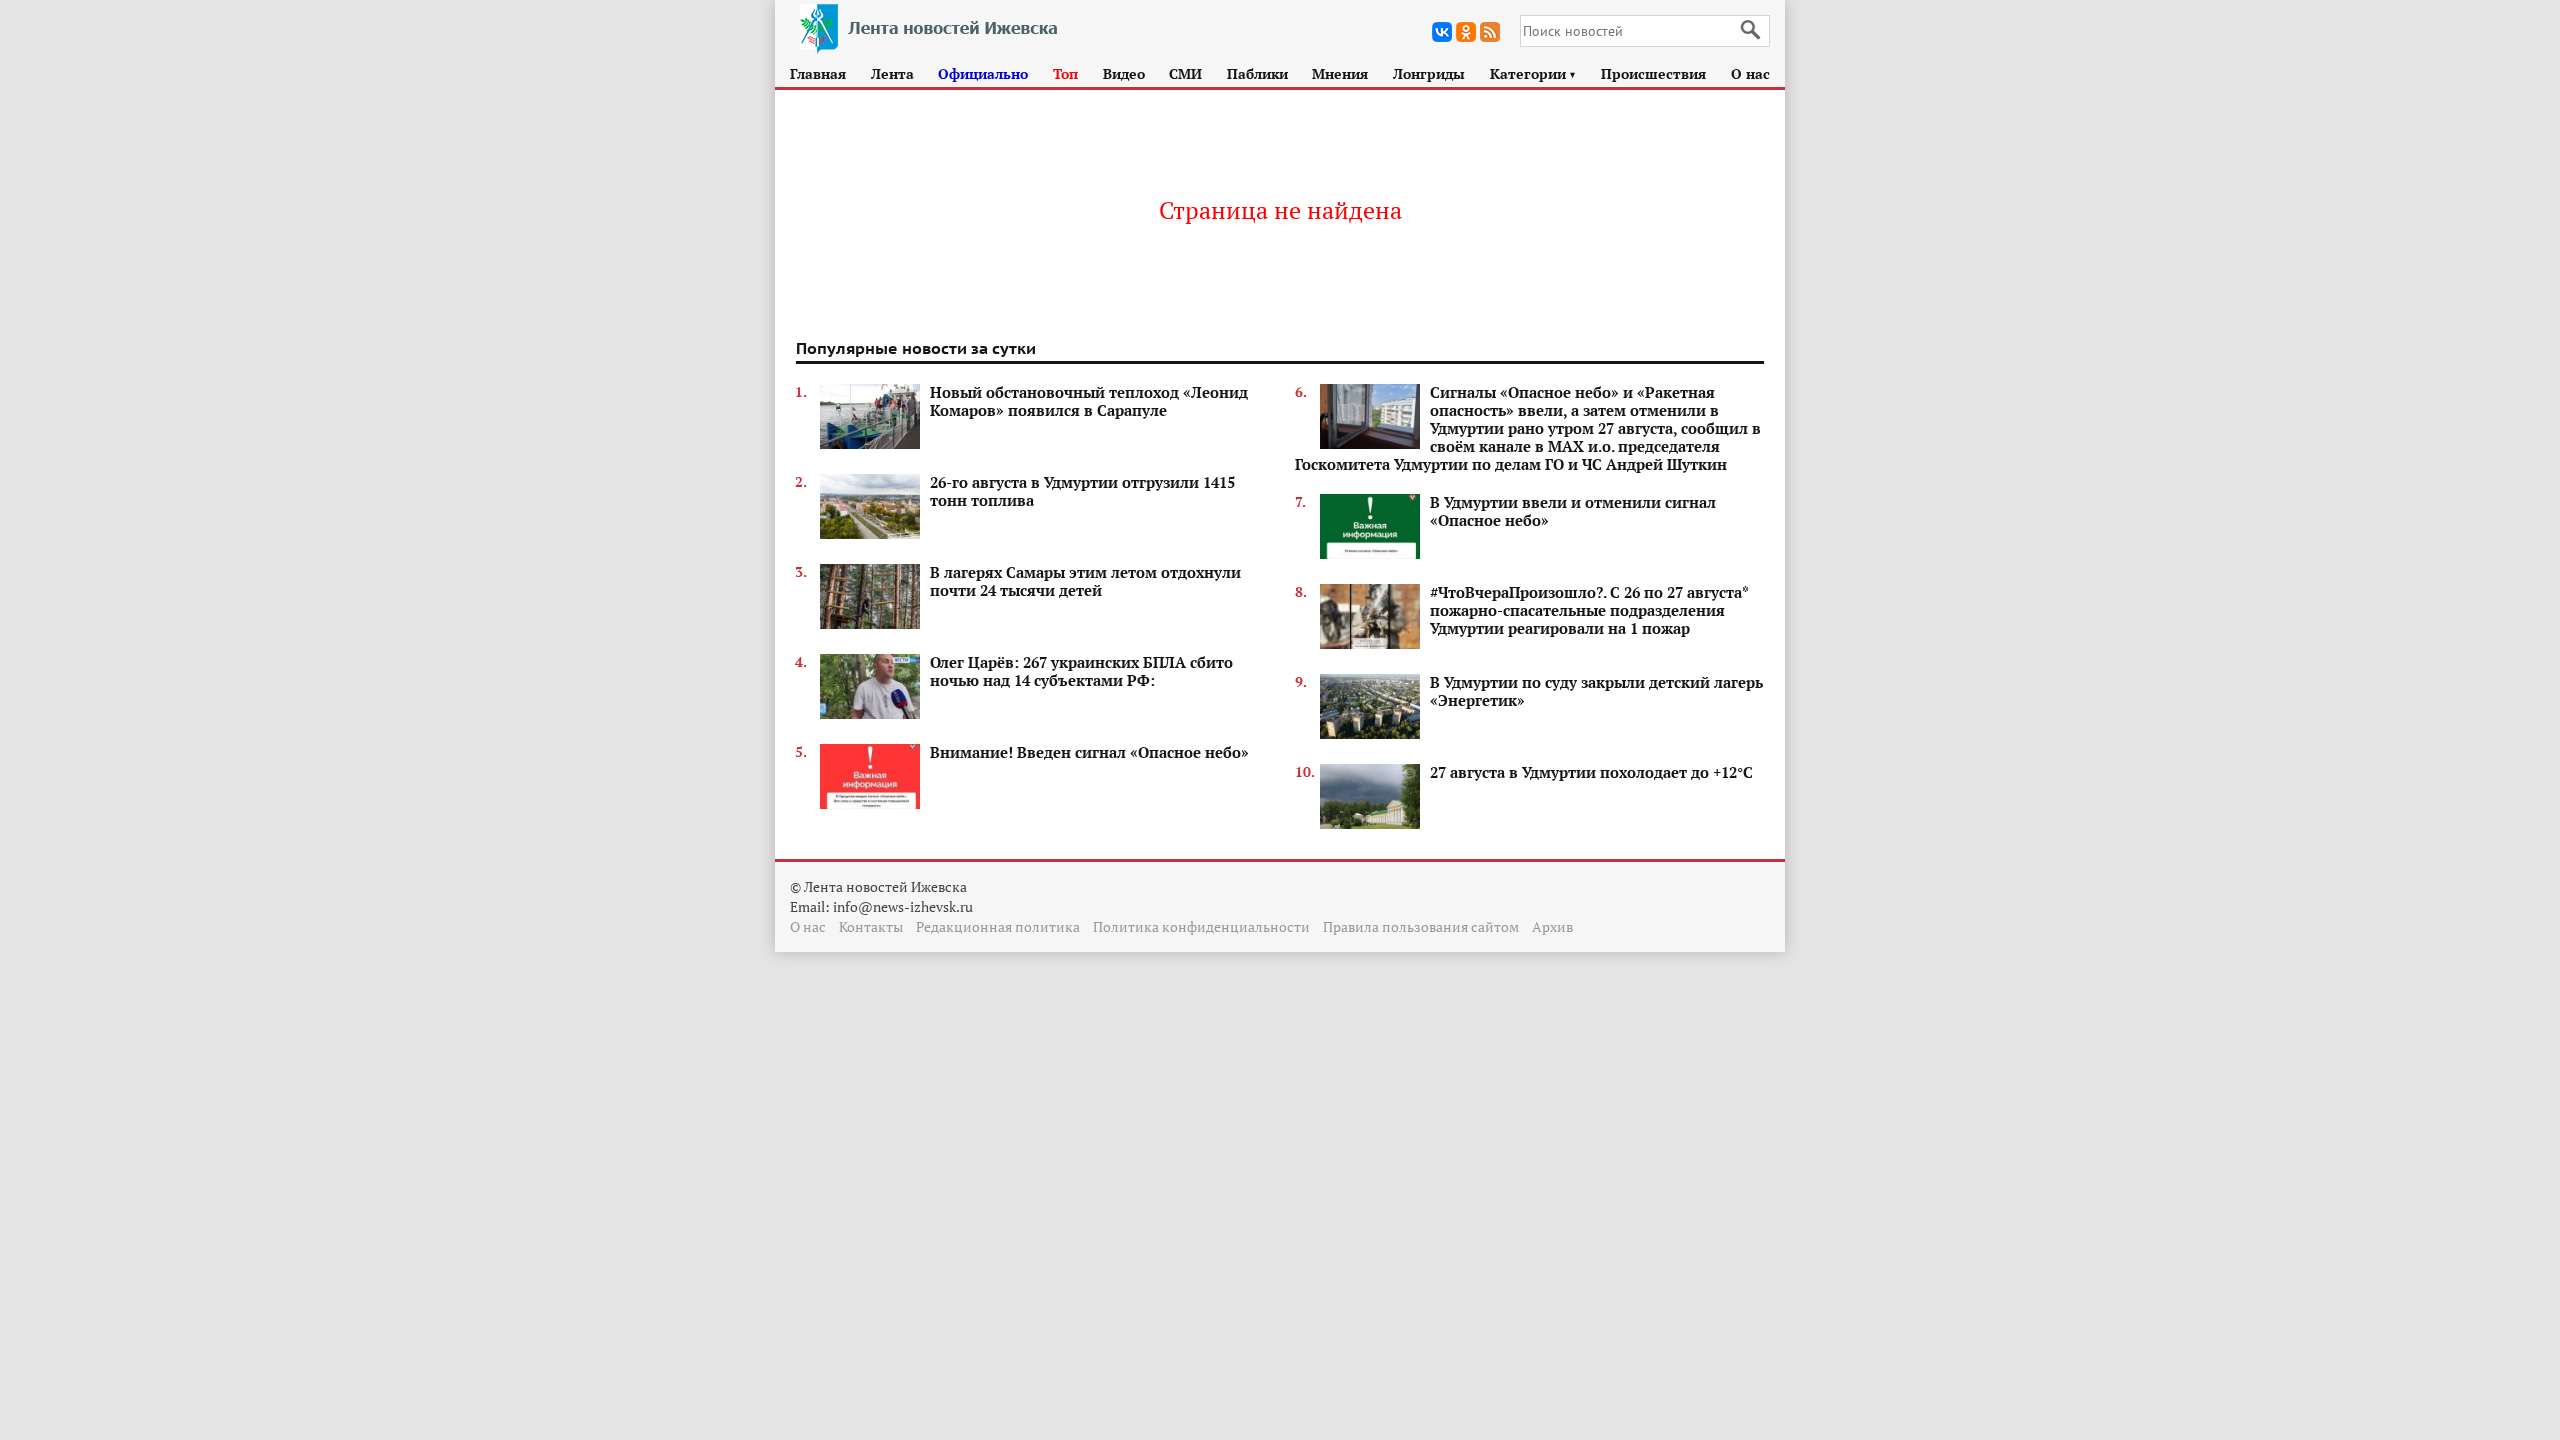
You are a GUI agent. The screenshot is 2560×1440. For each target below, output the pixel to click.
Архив (1552, 926)
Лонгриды (1429, 73)
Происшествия (1653, 73)
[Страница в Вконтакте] (1442, 32)
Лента (892, 73)
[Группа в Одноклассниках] (1466, 32)
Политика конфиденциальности (1201, 926)
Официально (983, 73)
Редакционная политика (998, 926)
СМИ (1185, 73)
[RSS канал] (1490, 32)
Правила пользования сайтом (1421, 926)
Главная (818, 73)
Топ (1065, 73)
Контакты (871, 926)
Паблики (1257, 73)
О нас (1750, 73)
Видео (1124, 73)
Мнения (1340, 73)
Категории (1533, 73)
